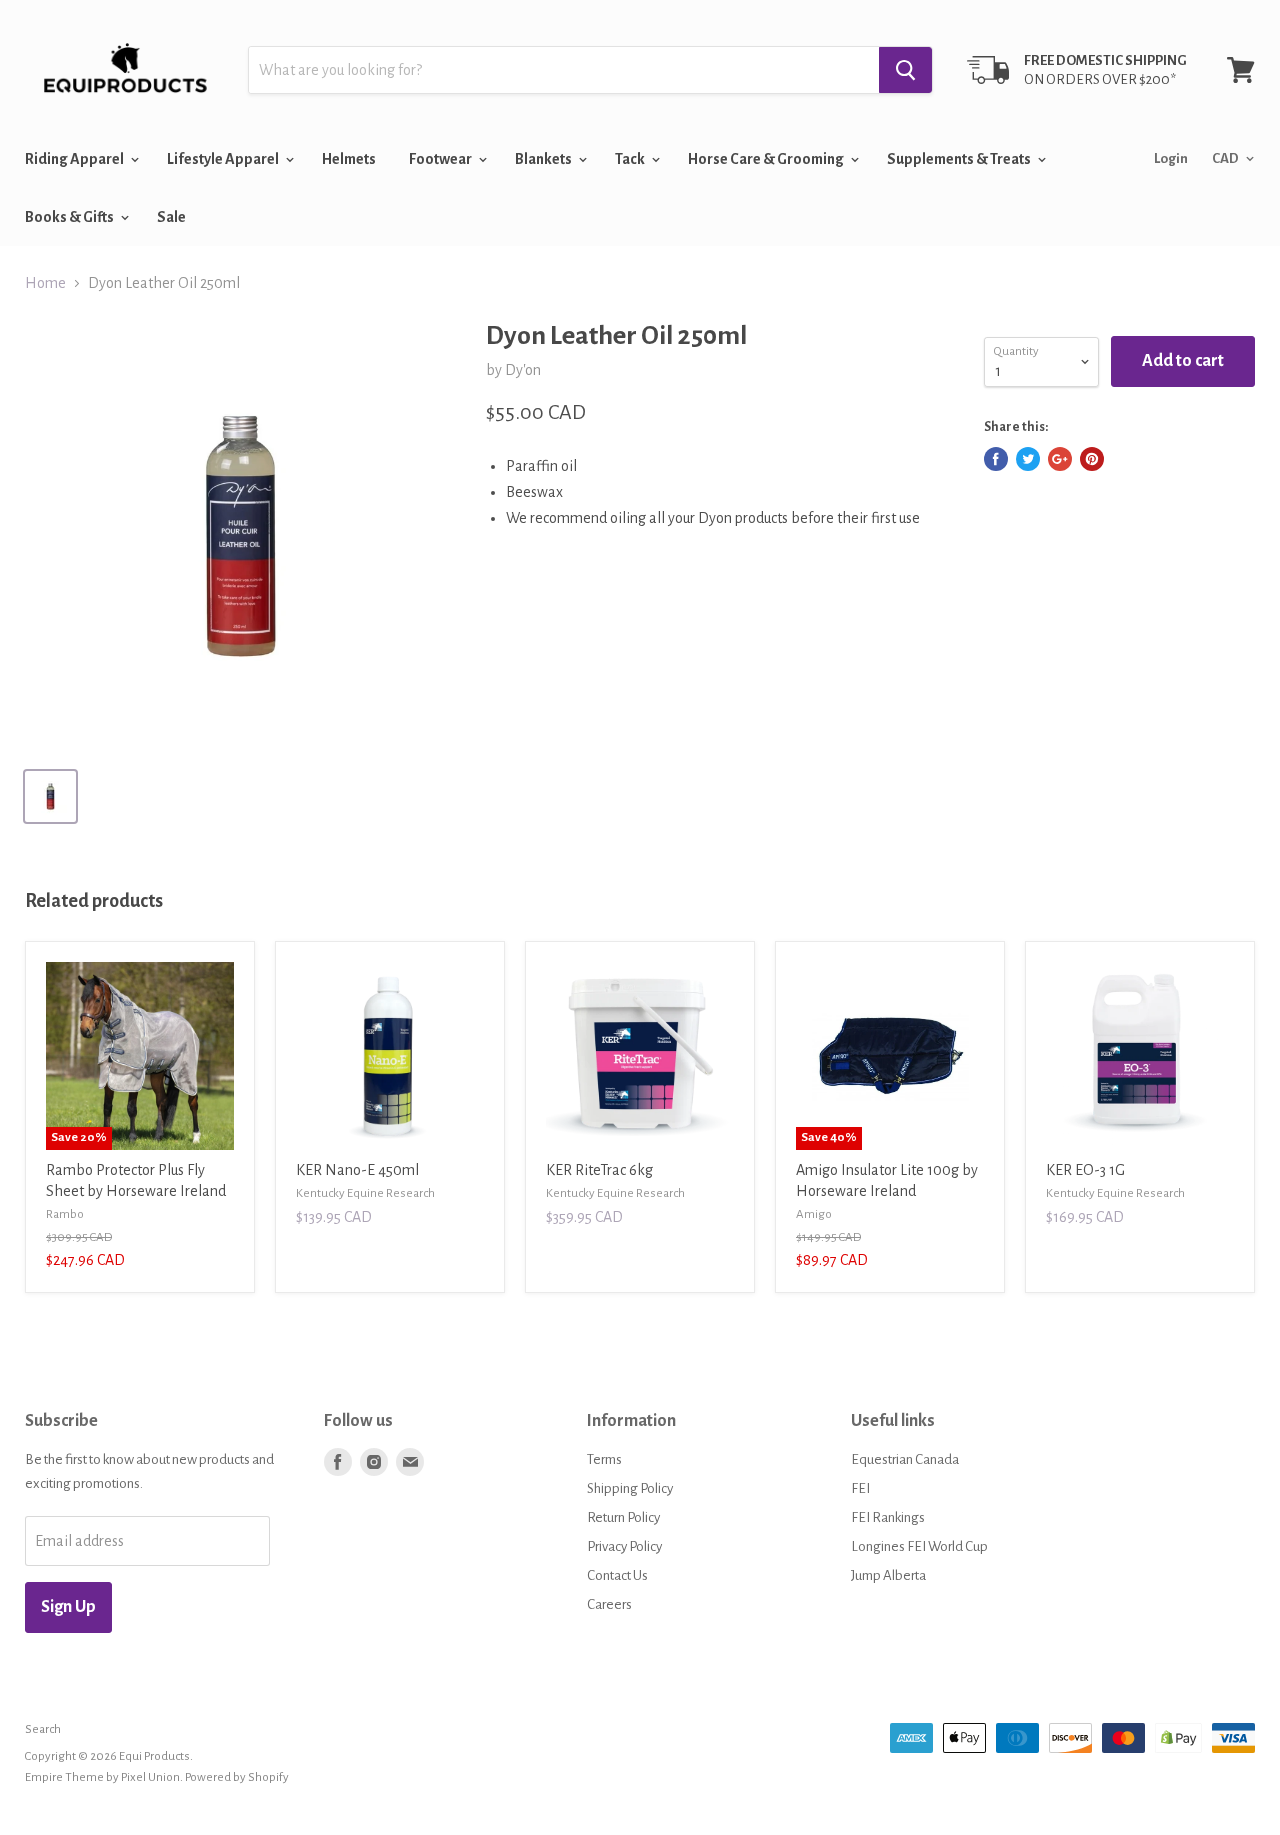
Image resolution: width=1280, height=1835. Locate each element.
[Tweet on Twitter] (1028, 459)
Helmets (349, 159)
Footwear (441, 159)
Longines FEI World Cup (919, 1546)
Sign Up (68, 1607)
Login (1171, 158)
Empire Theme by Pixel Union (102, 1777)
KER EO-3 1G (1085, 1170)
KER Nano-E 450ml (357, 1170)
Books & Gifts (70, 217)
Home (45, 283)
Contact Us (617, 1575)
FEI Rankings (888, 1517)
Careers (609, 1604)
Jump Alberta (888, 1575)
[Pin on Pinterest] (1092, 459)
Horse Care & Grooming (767, 159)
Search (43, 1729)
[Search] (905, 70)
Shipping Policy (630, 1488)
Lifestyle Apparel (224, 159)
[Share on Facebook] (996, 459)
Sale (171, 217)
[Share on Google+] (1060, 459)
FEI (860, 1488)
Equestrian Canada (905, 1459)
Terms (604, 1459)
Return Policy (623, 1517)
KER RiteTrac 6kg (599, 1170)
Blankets (544, 159)
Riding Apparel (75, 159)
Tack (631, 159)
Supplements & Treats (960, 159)
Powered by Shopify (237, 1777)
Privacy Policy (624, 1546)
